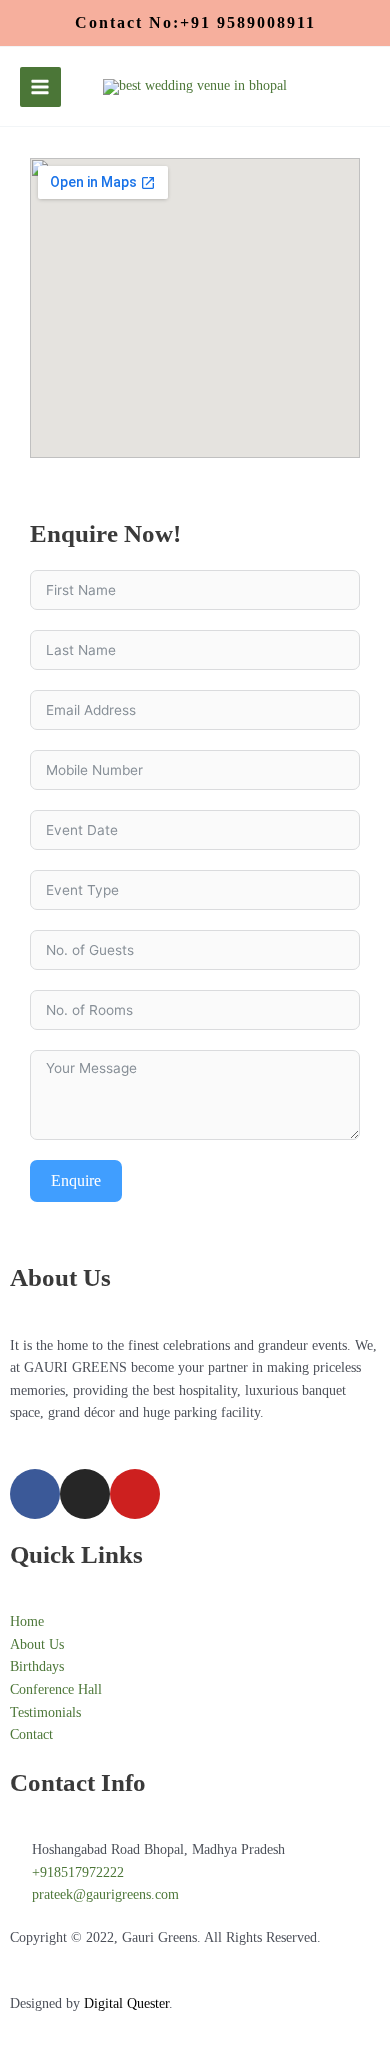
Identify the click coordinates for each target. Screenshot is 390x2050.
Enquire (76, 1180)
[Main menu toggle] (40, 87)
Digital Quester (126, 2003)
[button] (195, 23)
